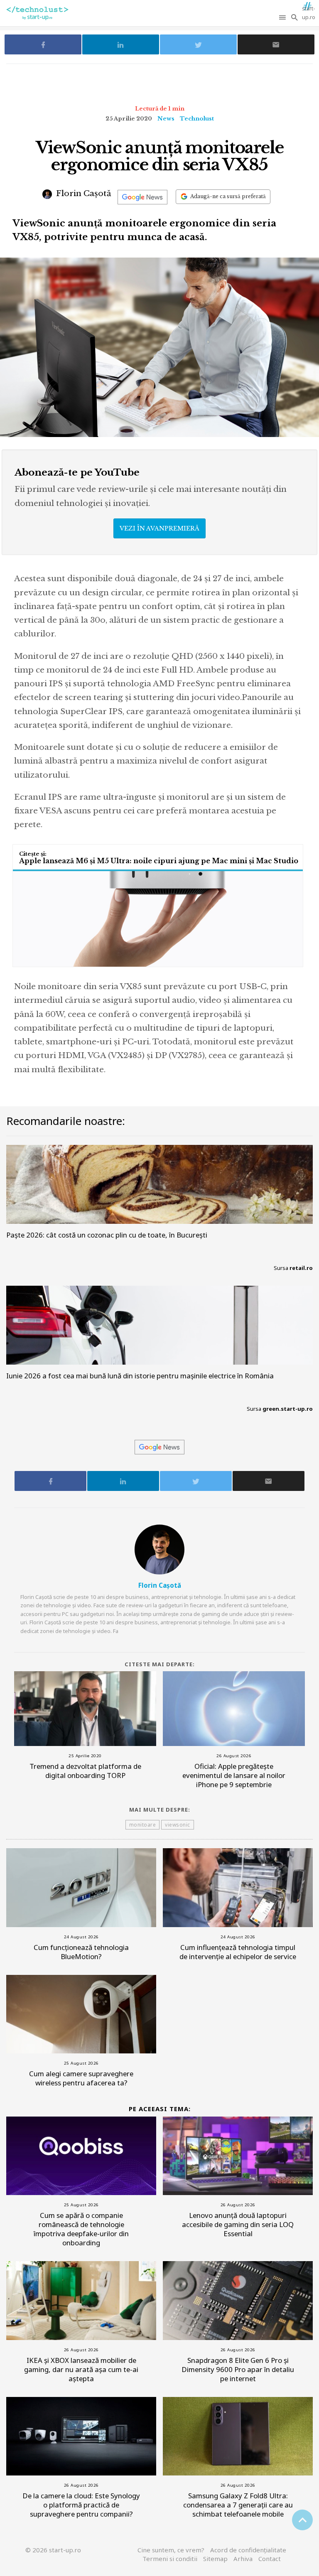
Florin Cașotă (83, 193)
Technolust (197, 119)
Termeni (170, 2559)
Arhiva (243, 2559)
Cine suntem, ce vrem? (171, 2550)
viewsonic (178, 1825)
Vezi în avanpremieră (159, 528)
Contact (270, 2559)
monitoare (143, 1825)
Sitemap (215, 2559)
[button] (283, 17)
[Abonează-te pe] (142, 197)
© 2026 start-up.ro (53, 2550)
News (166, 119)
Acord (248, 2550)
